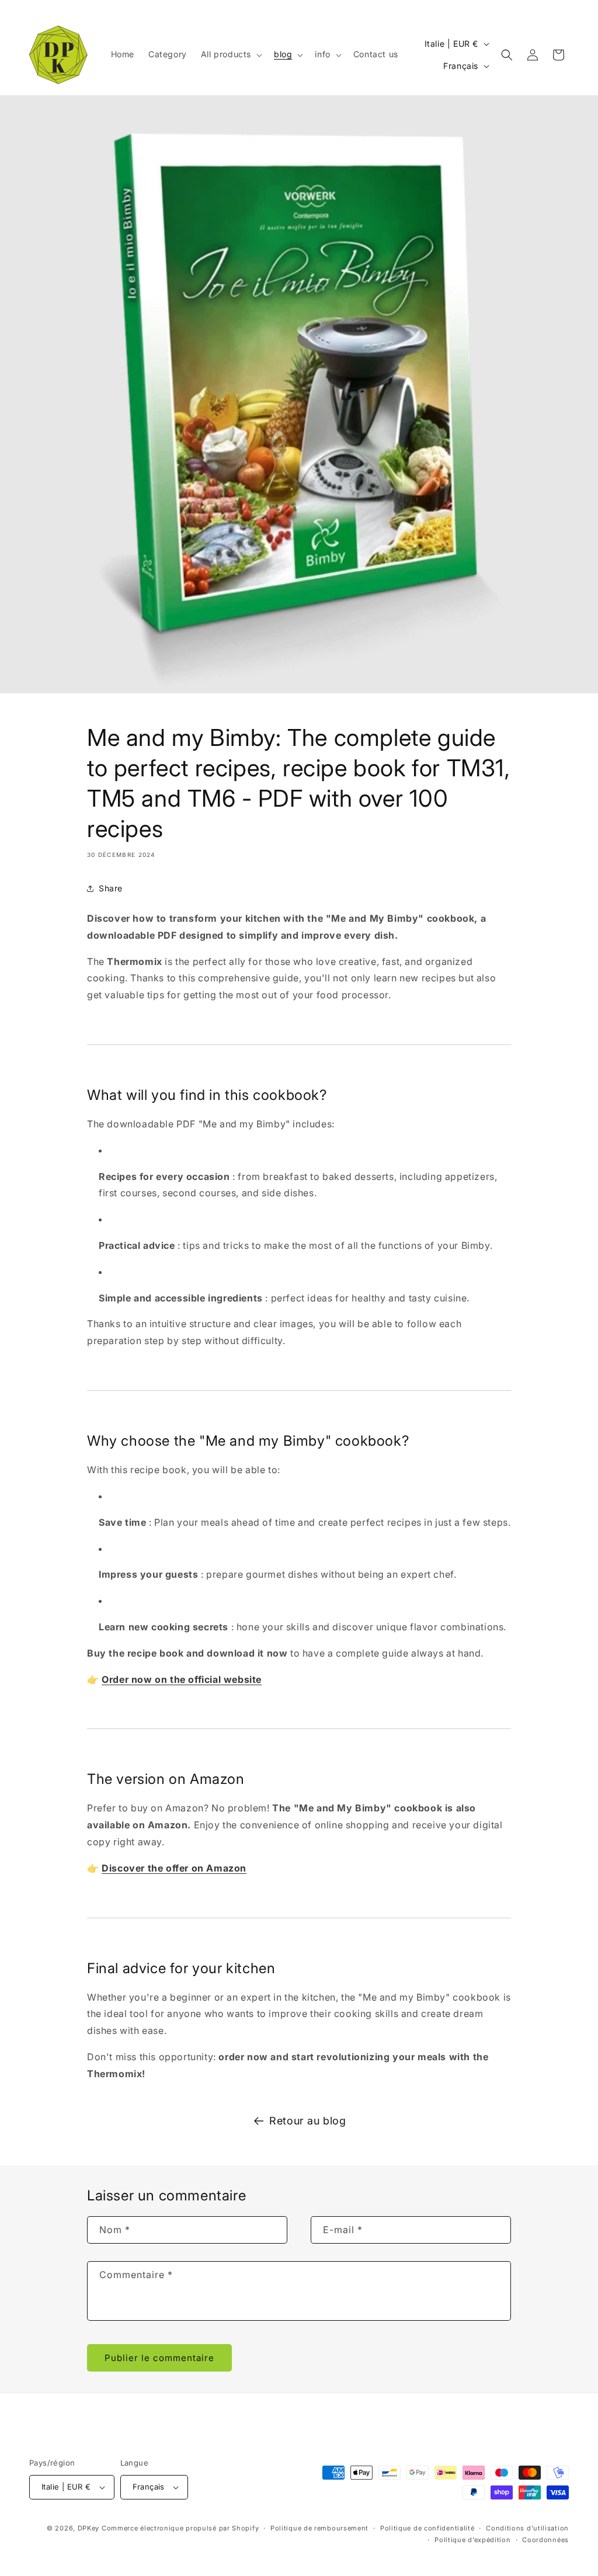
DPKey (89, 2528)
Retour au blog (307, 2121)
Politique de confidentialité (427, 2528)
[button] (230, 54)
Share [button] (111, 888)
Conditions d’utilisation (527, 2528)
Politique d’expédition (472, 2540)
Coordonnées (545, 2540)
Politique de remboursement (319, 2528)
